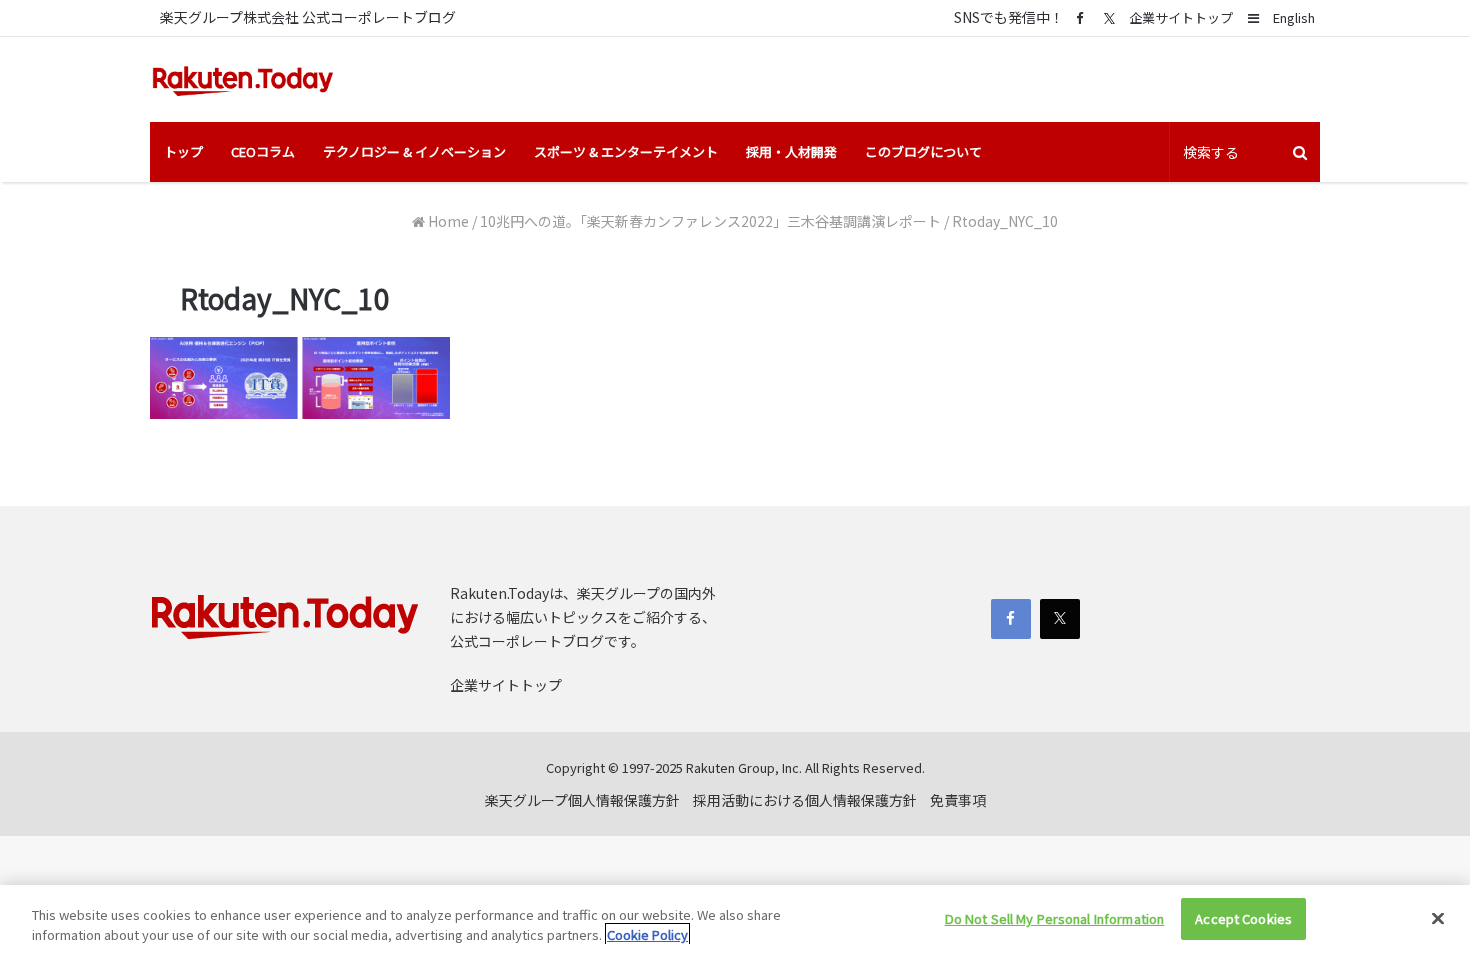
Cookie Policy (647, 934)
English (1294, 17)
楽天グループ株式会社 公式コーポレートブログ (308, 17)
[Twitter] (1109, 18)
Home (447, 221)
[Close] (1438, 918)
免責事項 (958, 800)
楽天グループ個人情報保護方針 (582, 800)
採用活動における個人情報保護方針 (805, 800)
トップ (183, 151)
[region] (735, 920)
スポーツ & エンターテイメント (626, 151)
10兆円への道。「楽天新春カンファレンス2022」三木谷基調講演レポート (710, 221)
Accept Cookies (1243, 918)
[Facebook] (1079, 17)
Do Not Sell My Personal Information (1055, 918)
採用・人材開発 (791, 151)
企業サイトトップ (1181, 17)
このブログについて (923, 151)
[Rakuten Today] (243, 79)
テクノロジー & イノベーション (414, 151)
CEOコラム (263, 151)
